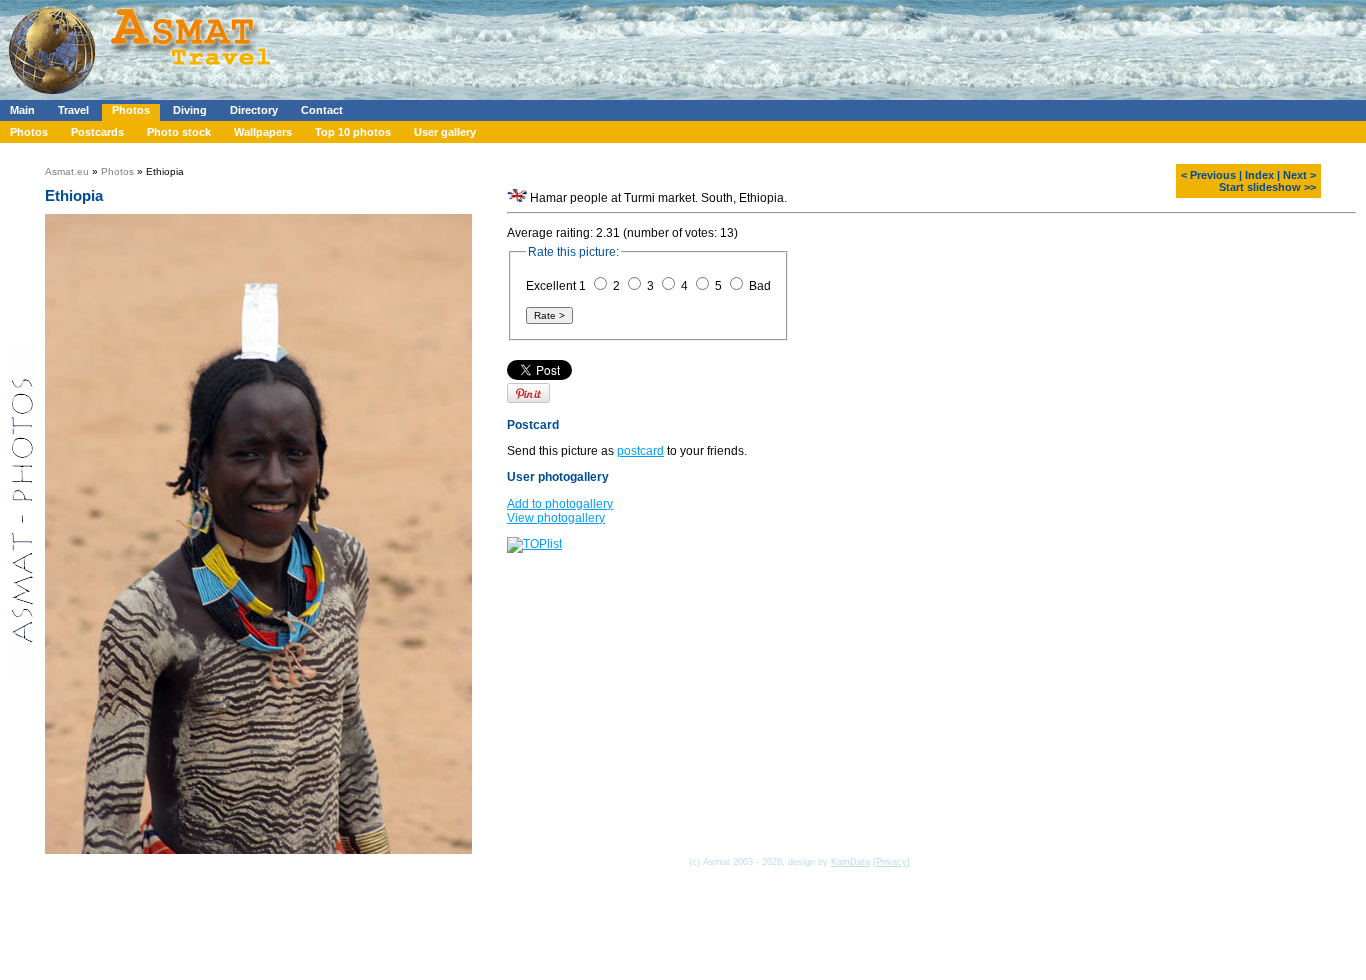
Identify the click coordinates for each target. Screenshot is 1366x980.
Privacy (891, 862)
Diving (190, 110)
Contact (322, 110)
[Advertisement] (599, 45)
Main (22, 110)
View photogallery (556, 518)
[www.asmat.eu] (142, 96)
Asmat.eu (67, 171)
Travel (73, 110)
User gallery (445, 132)
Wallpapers (263, 132)
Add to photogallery (560, 504)
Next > (1299, 175)
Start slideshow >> (1267, 187)
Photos (131, 110)
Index (1259, 175)
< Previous (1208, 175)
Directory (254, 110)
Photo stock (179, 132)
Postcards (97, 132)
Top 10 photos (353, 132)
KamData (850, 862)
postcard (640, 451)
